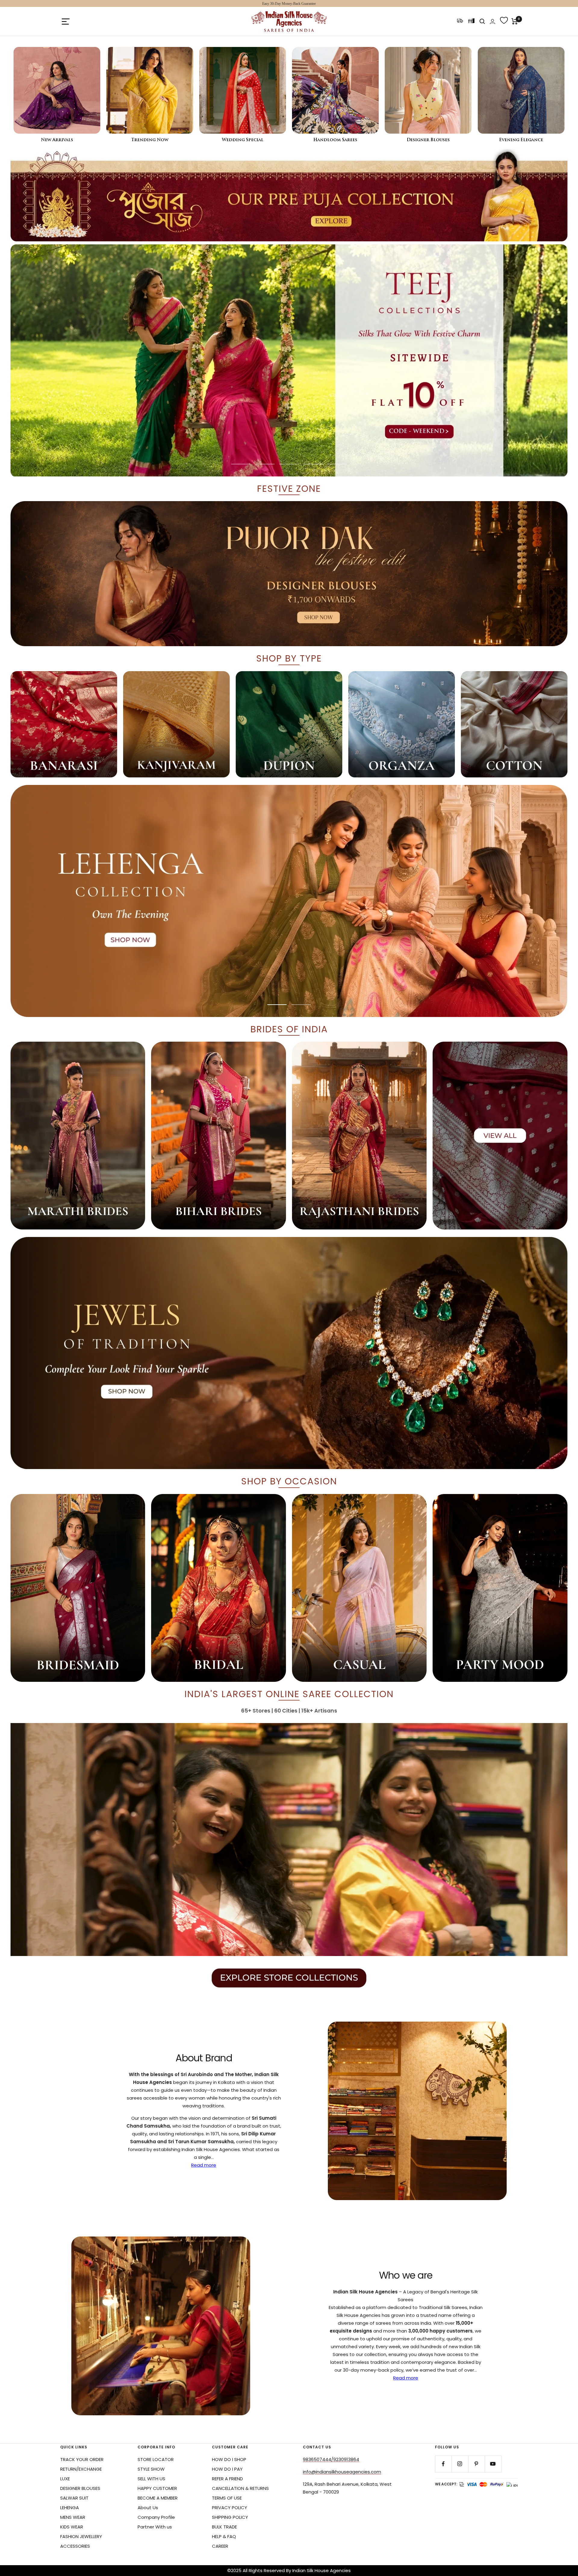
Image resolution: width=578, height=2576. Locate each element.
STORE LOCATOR (156, 2459)
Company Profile (156, 2517)
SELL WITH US (151, 2479)
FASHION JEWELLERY (81, 2536)
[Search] (482, 21)
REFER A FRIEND (227, 2479)
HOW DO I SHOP (229, 2459)
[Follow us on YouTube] (493, 2464)
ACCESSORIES (75, 2546)
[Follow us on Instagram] (460, 2464)
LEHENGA (70, 2508)
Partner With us (155, 2527)
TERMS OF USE (227, 2498)
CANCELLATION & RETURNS (240, 2488)
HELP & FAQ (224, 2536)
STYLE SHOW (151, 2469)
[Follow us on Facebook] (443, 2464)
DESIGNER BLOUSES (80, 2488)
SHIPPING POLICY (230, 2517)
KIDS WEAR (72, 2527)
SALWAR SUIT (74, 2498)
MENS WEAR (73, 2517)
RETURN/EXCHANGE (81, 2469)
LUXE (65, 2479)
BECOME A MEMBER (158, 2498)
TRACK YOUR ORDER (82, 2459)
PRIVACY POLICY (230, 2508)
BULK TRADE (224, 2527)
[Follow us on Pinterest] (476, 2464)
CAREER (220, 2546)
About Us (148, 2508)
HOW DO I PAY (227, 2469)
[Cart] (515, 21)
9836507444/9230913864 (331, 2459)
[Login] (493, 22)
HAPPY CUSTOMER (157, 2488)
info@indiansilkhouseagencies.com (342, 2472)
